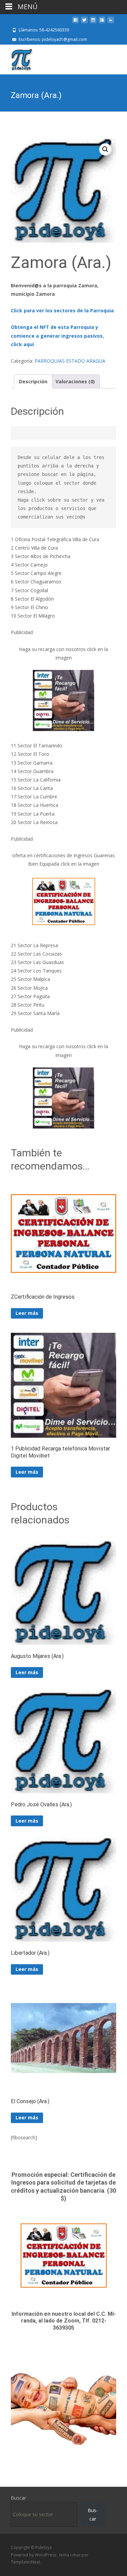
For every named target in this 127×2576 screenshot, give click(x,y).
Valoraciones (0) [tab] (75, 381)
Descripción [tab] (33, 381)
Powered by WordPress (34, 2555)
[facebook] (76, 22)
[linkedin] (111, 22)
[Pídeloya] (16, 58)
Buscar (18, 2498)
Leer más (27, 1313)
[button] (105, 149)
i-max (76, 2555)
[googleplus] (102, 22)
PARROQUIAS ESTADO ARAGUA (70, 361)
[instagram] (93, 22)
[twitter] (84, 22)
